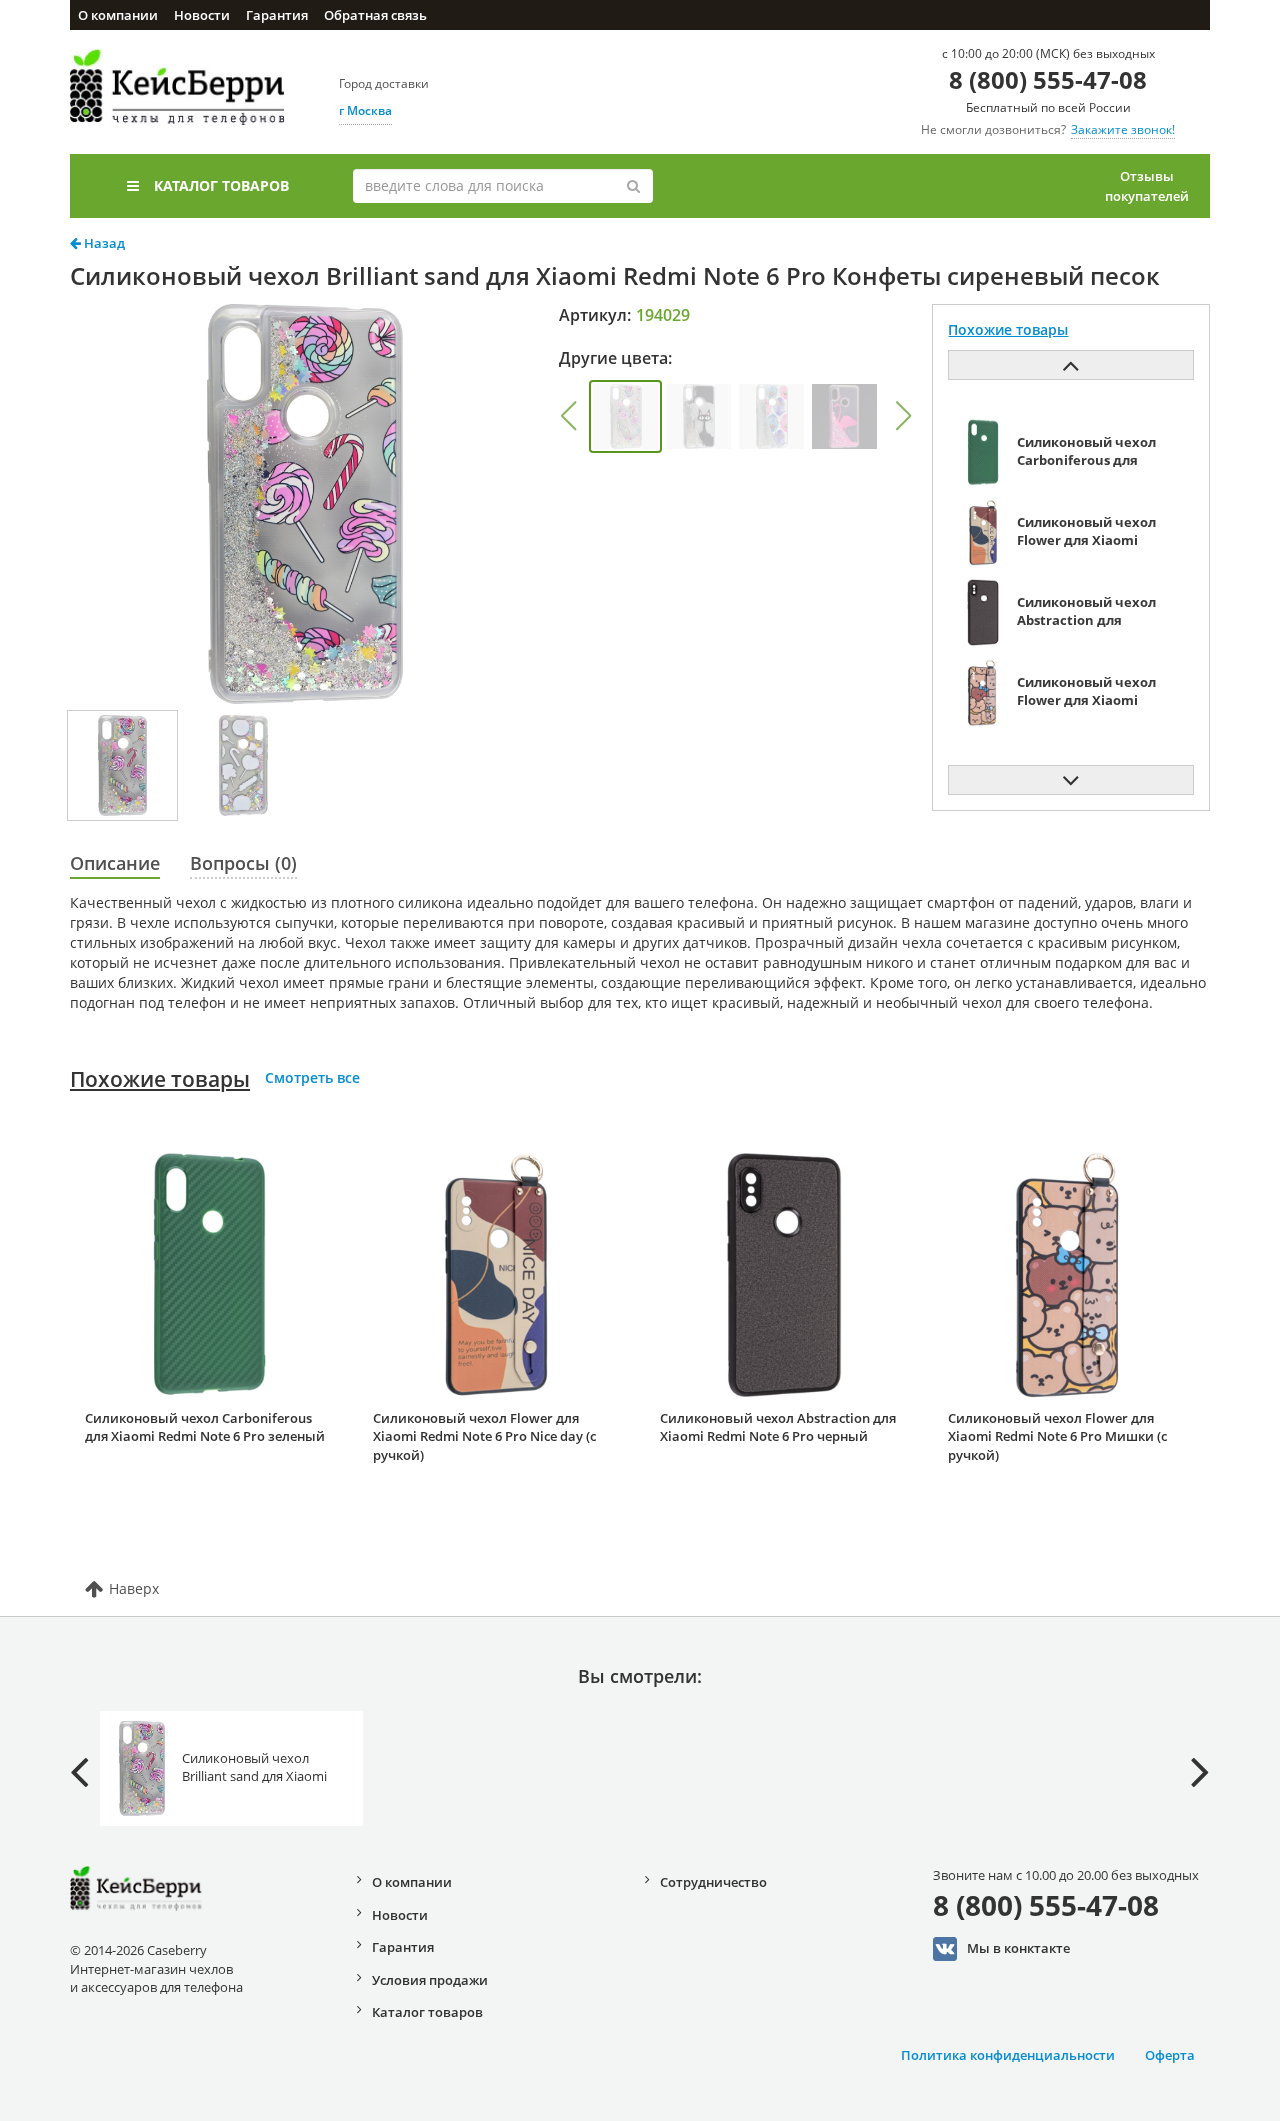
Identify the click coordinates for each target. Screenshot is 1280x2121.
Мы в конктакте (1018, 1948)
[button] (568, 416)
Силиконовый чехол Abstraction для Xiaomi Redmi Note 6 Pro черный (778, 1427)
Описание (115, 863)
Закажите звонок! (1123, 129)
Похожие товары (160, 1079)
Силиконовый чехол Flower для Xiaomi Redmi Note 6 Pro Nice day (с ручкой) (484, 1436)
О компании (118, 15)
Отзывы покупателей (1147, 186)
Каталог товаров (221, 185)
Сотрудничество (713, 1882)
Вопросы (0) (243, 863)
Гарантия (277, 15)
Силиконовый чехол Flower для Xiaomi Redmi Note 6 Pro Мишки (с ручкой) (1057, 1436)
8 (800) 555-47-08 (1048, 79)
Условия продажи (430, 1980)
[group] (625, 416)
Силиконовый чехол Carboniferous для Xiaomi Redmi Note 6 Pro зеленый (205, 1427)
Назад (103, 243)
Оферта (1170, 2055)
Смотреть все (312, 1077)
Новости (202, 15)
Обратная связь (375, 15)
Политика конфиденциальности (1008, 2055)
